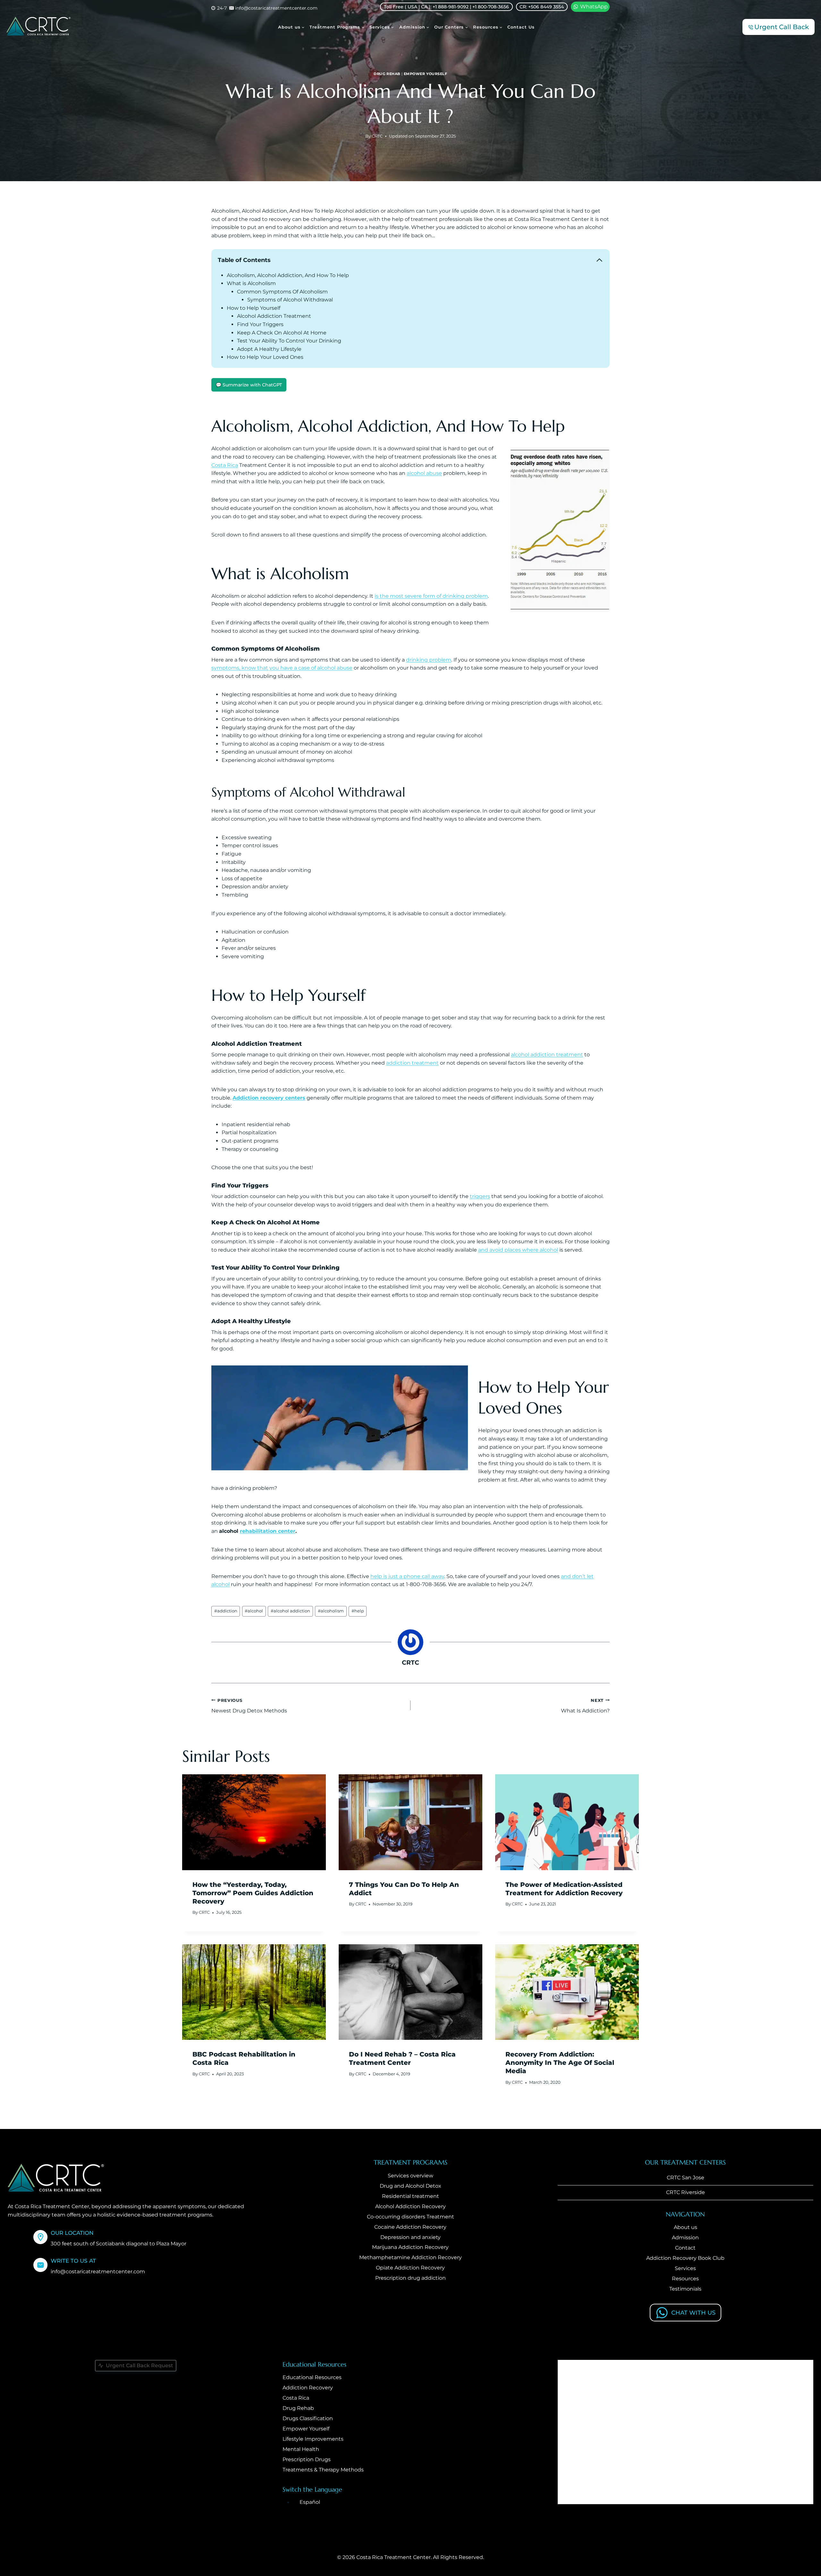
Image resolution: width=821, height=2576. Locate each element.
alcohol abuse (424, 473)
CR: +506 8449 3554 (542, 7)
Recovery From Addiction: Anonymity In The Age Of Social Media (560, 2063)
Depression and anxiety (410, 2237)
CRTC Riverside (686, 2192)
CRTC (377, 136)
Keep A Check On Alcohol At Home (282, 333)
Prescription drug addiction (410, 2278)
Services (685, 2268)
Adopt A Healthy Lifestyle (269, 349)
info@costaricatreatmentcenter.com (98, 2272)
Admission (685, 2238)
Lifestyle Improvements (313, 2439)
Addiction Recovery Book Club (685, 2258)
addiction (226, 1611)
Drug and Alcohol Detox (410, 2186)
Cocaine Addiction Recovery (410, 2227)
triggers (480, 1196)
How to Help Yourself (254, 308)
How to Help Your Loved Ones (265, 357)
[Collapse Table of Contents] (599, 260)
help (358, 1611)
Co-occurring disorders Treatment (410, 2216)
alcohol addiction (290, 1611)
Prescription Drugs (307, 2459)
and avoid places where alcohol (518, 1250)
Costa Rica (225, 465)
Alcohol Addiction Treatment (274, 316)
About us (686, 2227)
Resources (685, 2279)
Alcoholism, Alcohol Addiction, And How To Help (288, 275)
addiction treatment (412, 1063)
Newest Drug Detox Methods (249, 1706)
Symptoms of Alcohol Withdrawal (290, 300)
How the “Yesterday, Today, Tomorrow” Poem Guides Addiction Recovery (253, 1893)
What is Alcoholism (251, 283)
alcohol (254, 1611)
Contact (685, 2248)
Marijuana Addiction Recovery (410, 2247)
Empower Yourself (426, 74)
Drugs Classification (308, 2418)
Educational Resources (312, 2377)
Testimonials (685, 2289)
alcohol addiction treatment (547, 1055)
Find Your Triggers (260, 324)
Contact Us (521, 27)
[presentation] (254, 1822)
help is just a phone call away (407, 1576)
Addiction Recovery (308, 2388)
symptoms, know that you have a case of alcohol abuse (282, 668)
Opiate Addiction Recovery (410, 2268)
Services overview (410, 2176)
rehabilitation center (268, 1531)
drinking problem (429, 660)
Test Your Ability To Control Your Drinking (289, 341)
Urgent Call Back (782, 27)
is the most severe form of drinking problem (431, 596)
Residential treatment (410, 2196)
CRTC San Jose (686, 2178)
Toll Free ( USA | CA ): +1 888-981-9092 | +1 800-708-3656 (446, 7)
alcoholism (331, 1611)
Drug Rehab (387, 74)
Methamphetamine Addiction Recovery (410, 2257)
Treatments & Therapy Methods (323, 2470)
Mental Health (301, 2449)
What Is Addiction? (585, 1706)
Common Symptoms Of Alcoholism (282, 292)
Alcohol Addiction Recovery (410, 2206)
